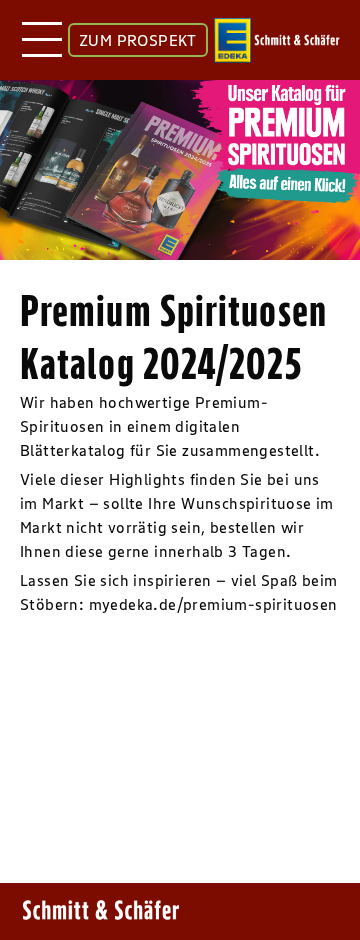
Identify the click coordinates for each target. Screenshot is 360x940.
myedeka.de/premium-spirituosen (213, 604)
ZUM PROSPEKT (138, 40)
